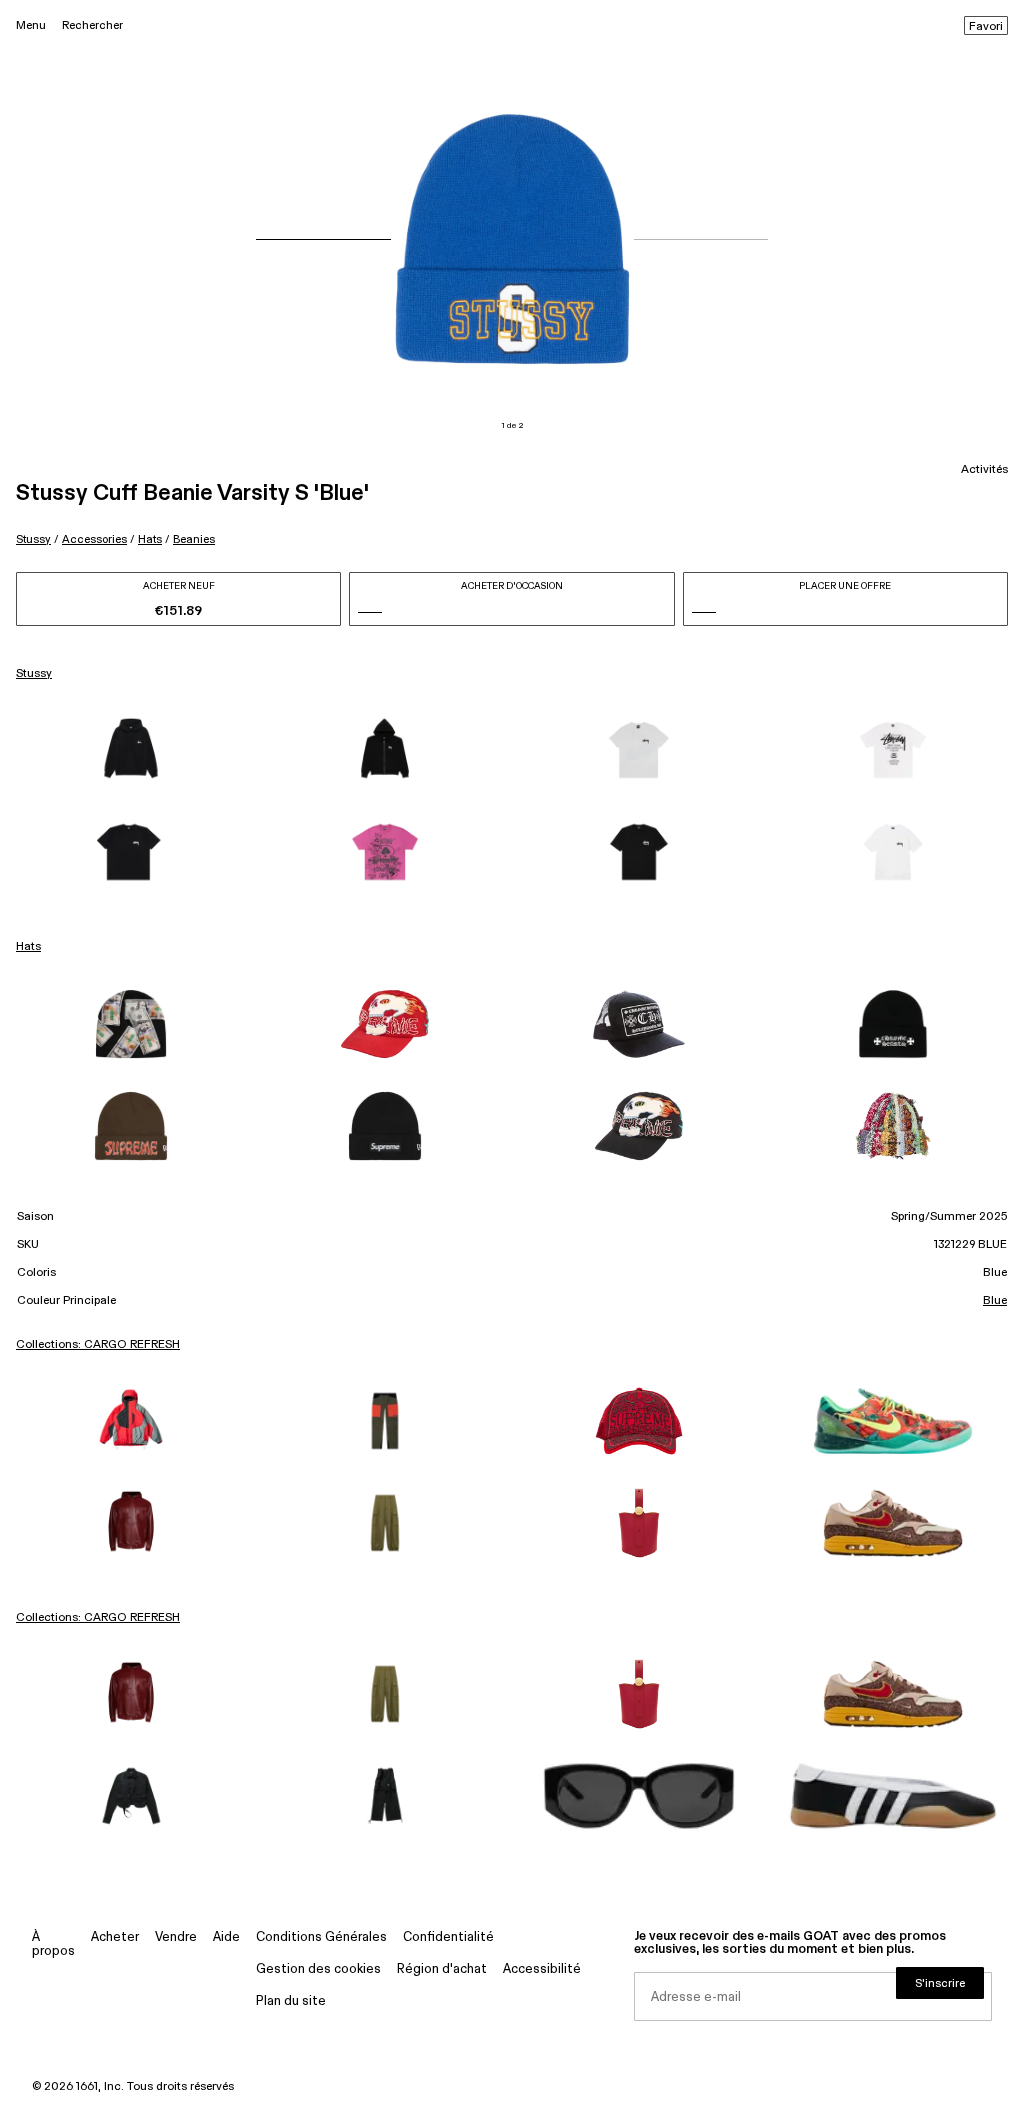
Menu (31, 25)
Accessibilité (542, 1969)
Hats (150, 539)
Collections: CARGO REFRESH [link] (98, 1345)
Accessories (94, 539)
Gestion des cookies (318, 1969)
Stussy (33, 539)
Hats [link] (28, 947)
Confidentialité (448, 1937)
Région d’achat (442, 1969)
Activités (984, 470)
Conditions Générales (321, 1937)
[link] (131, 750)
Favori (986, 27)
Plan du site (291, 2001)
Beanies (194, 539)
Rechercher (92, 25)
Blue (995, 1301)
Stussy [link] (34, 674)
